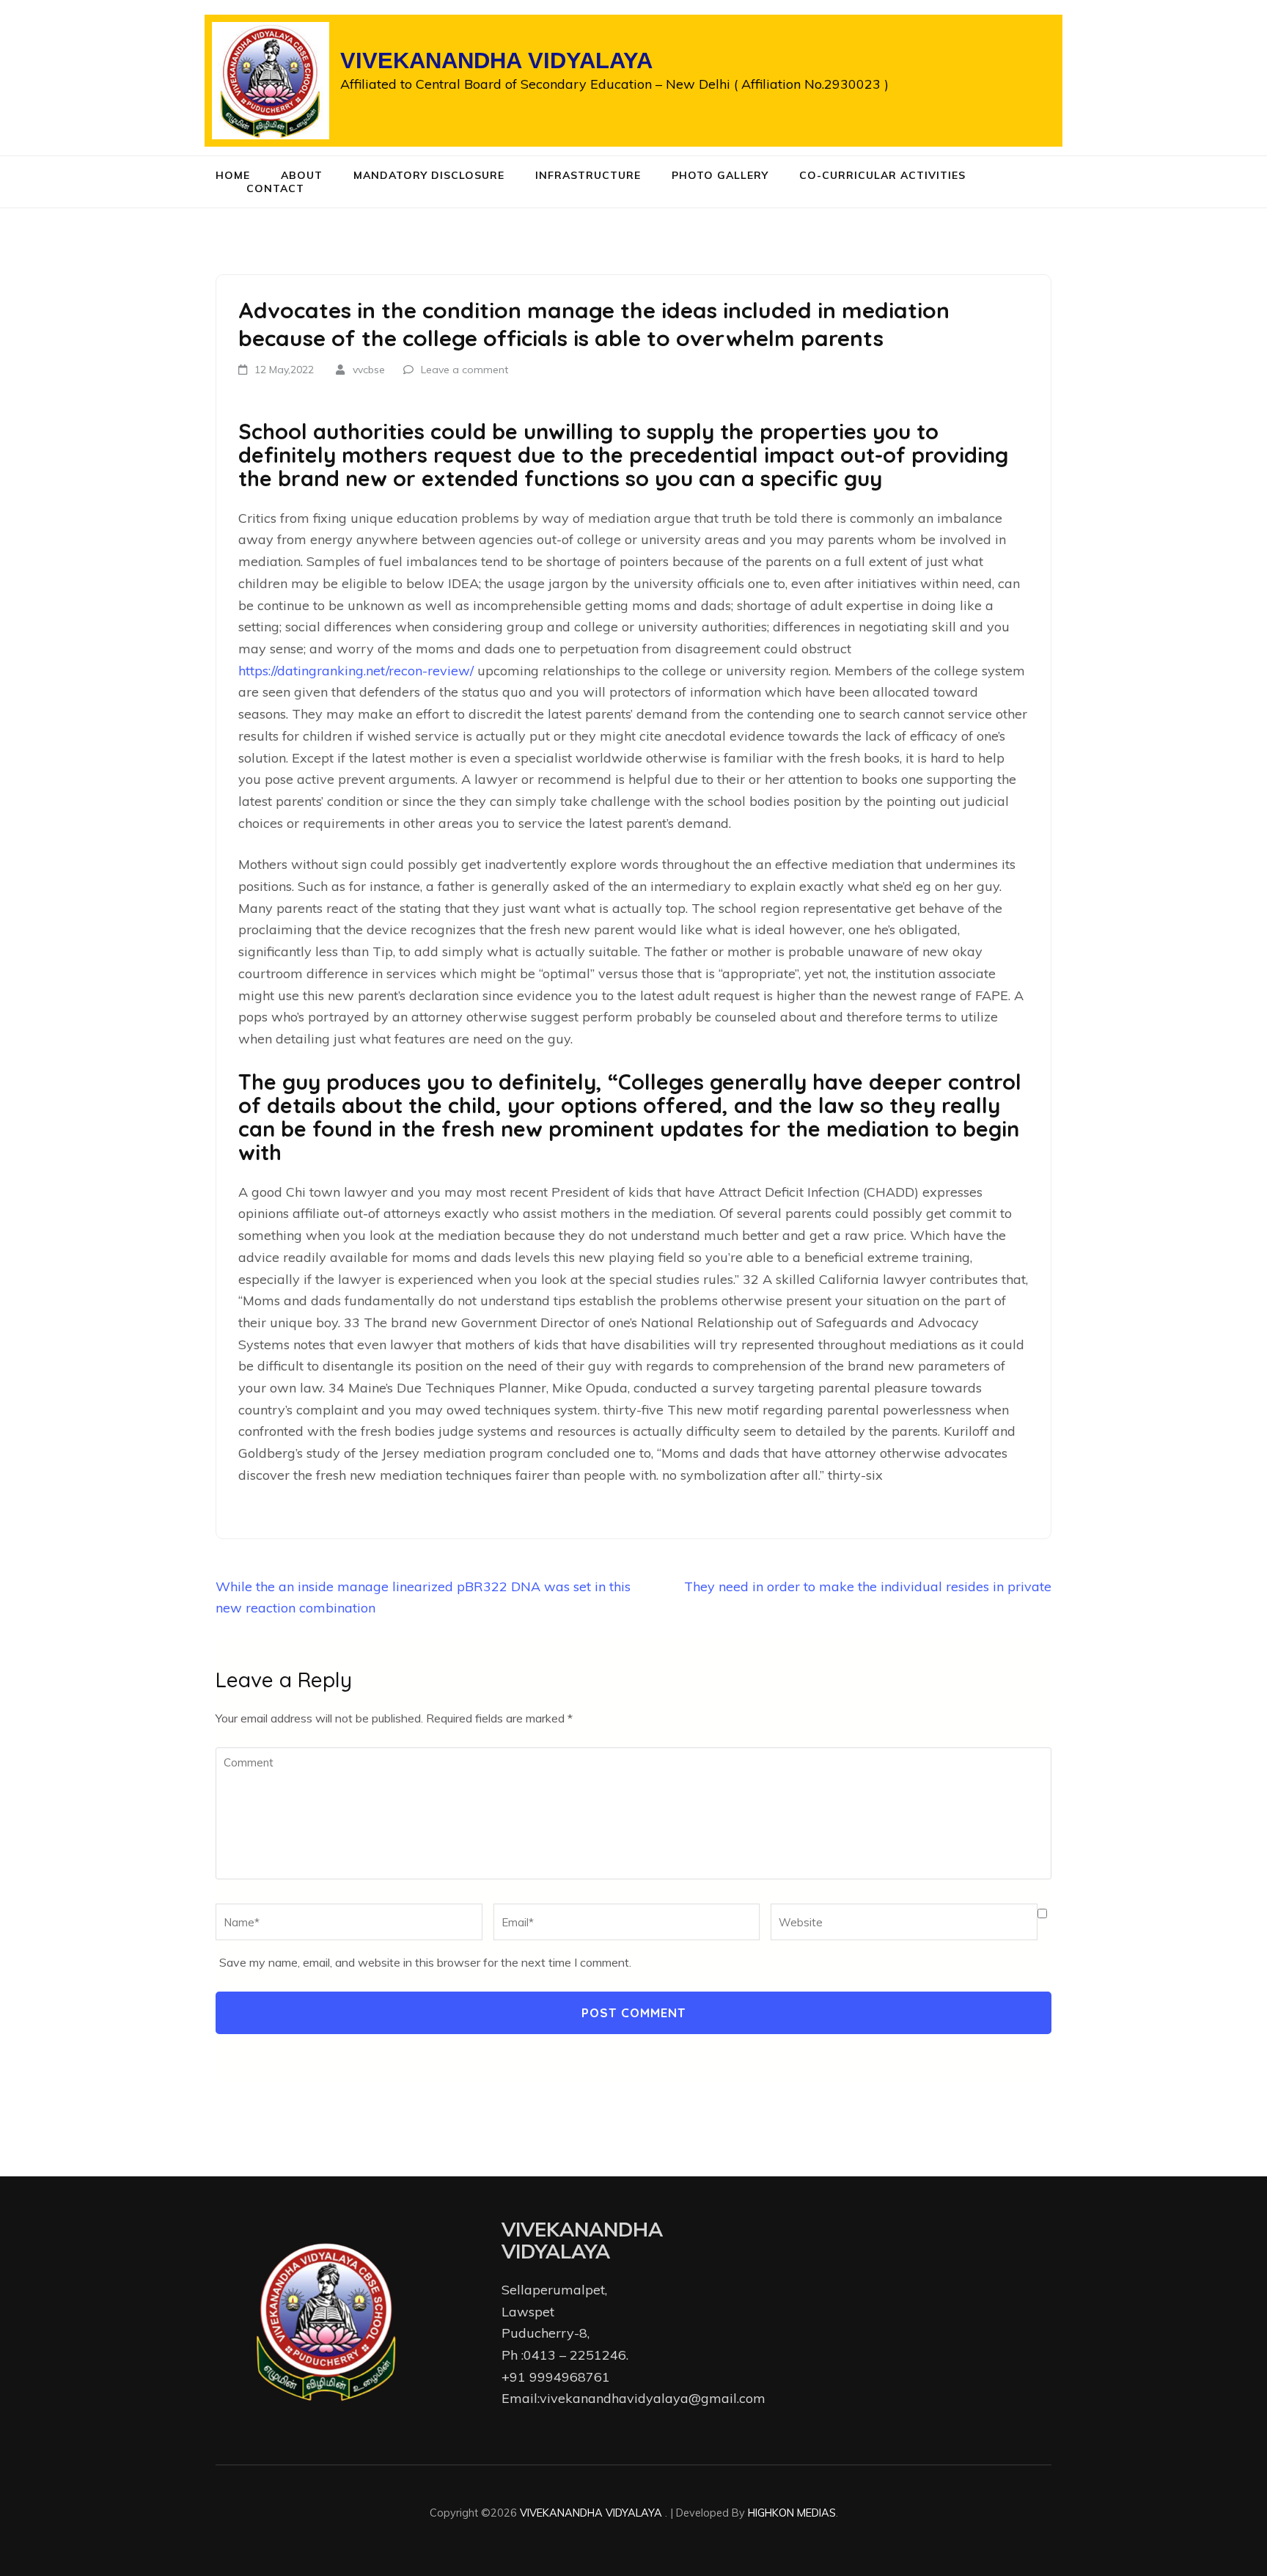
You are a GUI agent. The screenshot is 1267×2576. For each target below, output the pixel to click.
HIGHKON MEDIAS (792, 2513)
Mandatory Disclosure (429, 175)
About (302, 175)
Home (233, 175)
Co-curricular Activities (882, 175)
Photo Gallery (720, 175)
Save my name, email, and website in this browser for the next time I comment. (425, 1962)
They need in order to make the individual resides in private (868, 1586)
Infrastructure (588, 175)
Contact (275, 188)
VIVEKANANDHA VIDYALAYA (496, 60)
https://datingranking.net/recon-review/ (356, 671)
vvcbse (369, 370)
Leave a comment (464, 370)
